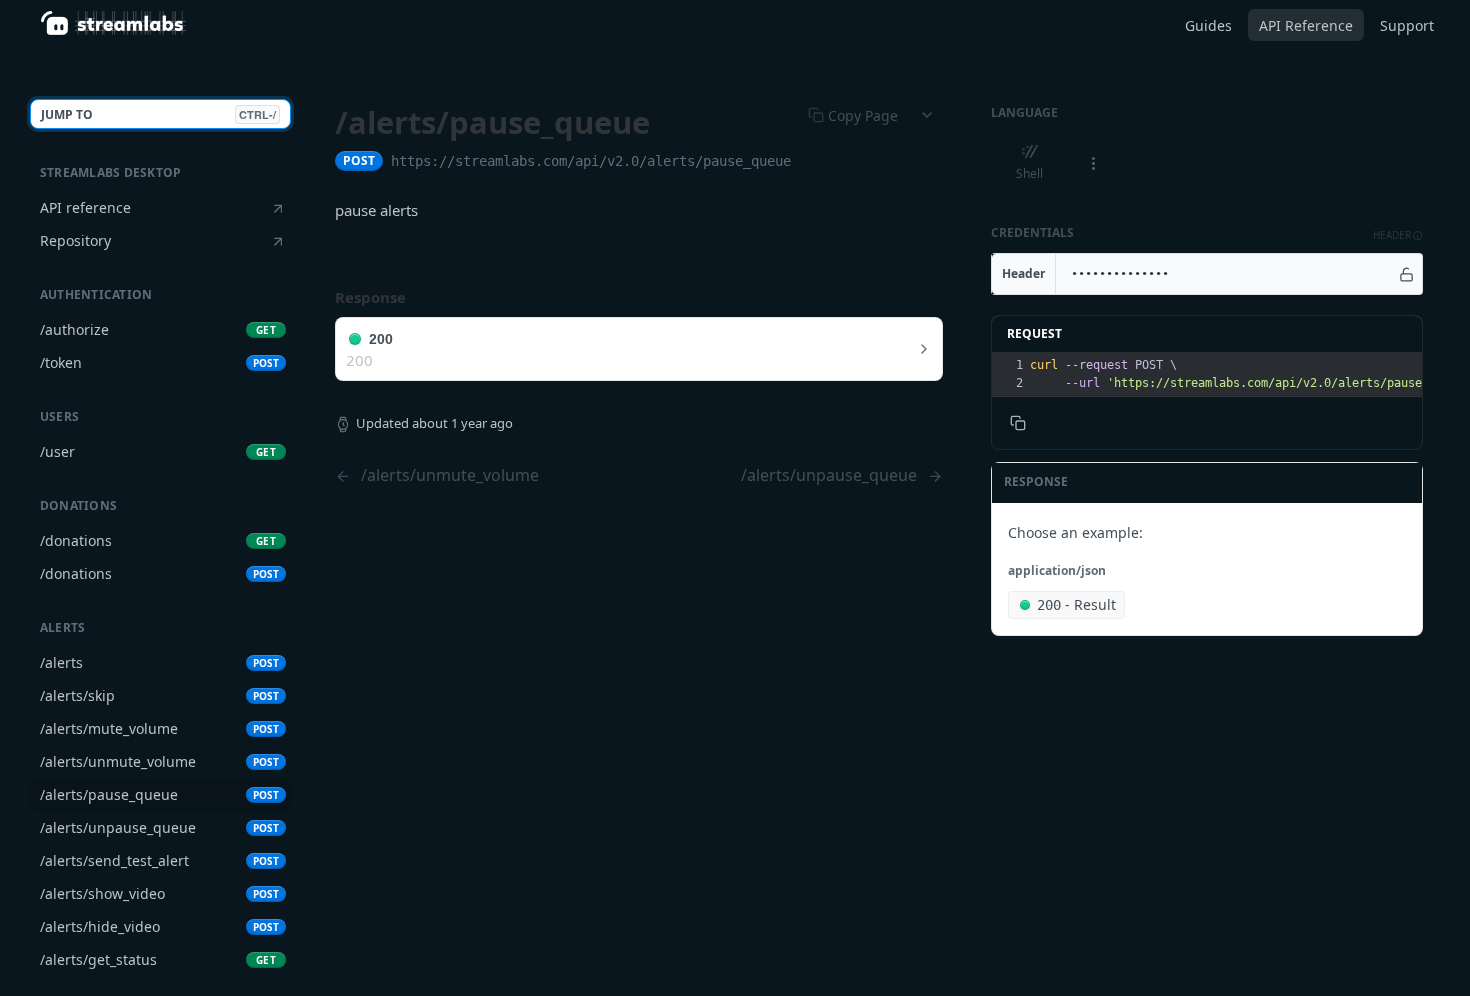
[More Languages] (1093, 163)
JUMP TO (158, 114)
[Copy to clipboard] (811, 163)
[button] (1398, 235)
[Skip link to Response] (321, 298)
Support (1407, 25)
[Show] (1406, 274)
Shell (1029, 173)
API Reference (1306, 25)
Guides (1208, 25)
